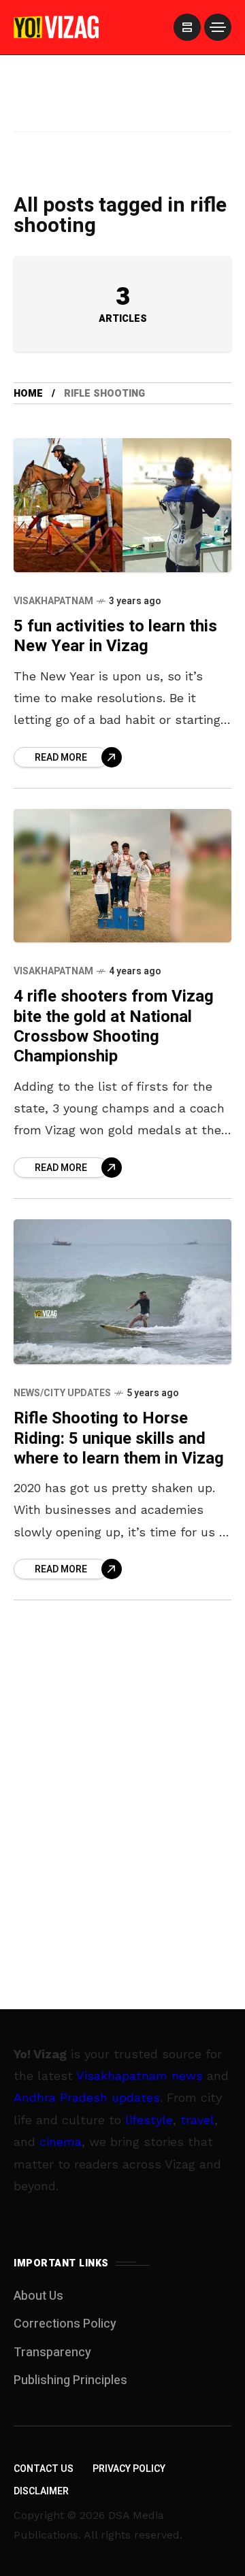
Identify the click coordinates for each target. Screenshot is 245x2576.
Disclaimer (41, 2491)
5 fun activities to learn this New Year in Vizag (115, 636)
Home (28, 394)
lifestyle (149, 2120)
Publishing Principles (70, 2380)
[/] (187, 27)
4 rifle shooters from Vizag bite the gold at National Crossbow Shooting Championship (114, 1026)
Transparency (52, 2352)
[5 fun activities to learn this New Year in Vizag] (122, 505)
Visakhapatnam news (140, 2076)
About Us (38, 2296)
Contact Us (44, 2469)
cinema (61, 2142)
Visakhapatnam (53, 601)
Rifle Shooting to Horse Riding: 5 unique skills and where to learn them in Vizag (119, 1438)
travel (197, 2120)
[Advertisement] (122, 111)
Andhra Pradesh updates (87, 2097)
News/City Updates (62, 1393)
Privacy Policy (129, 2469)
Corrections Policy (65, 2324)
